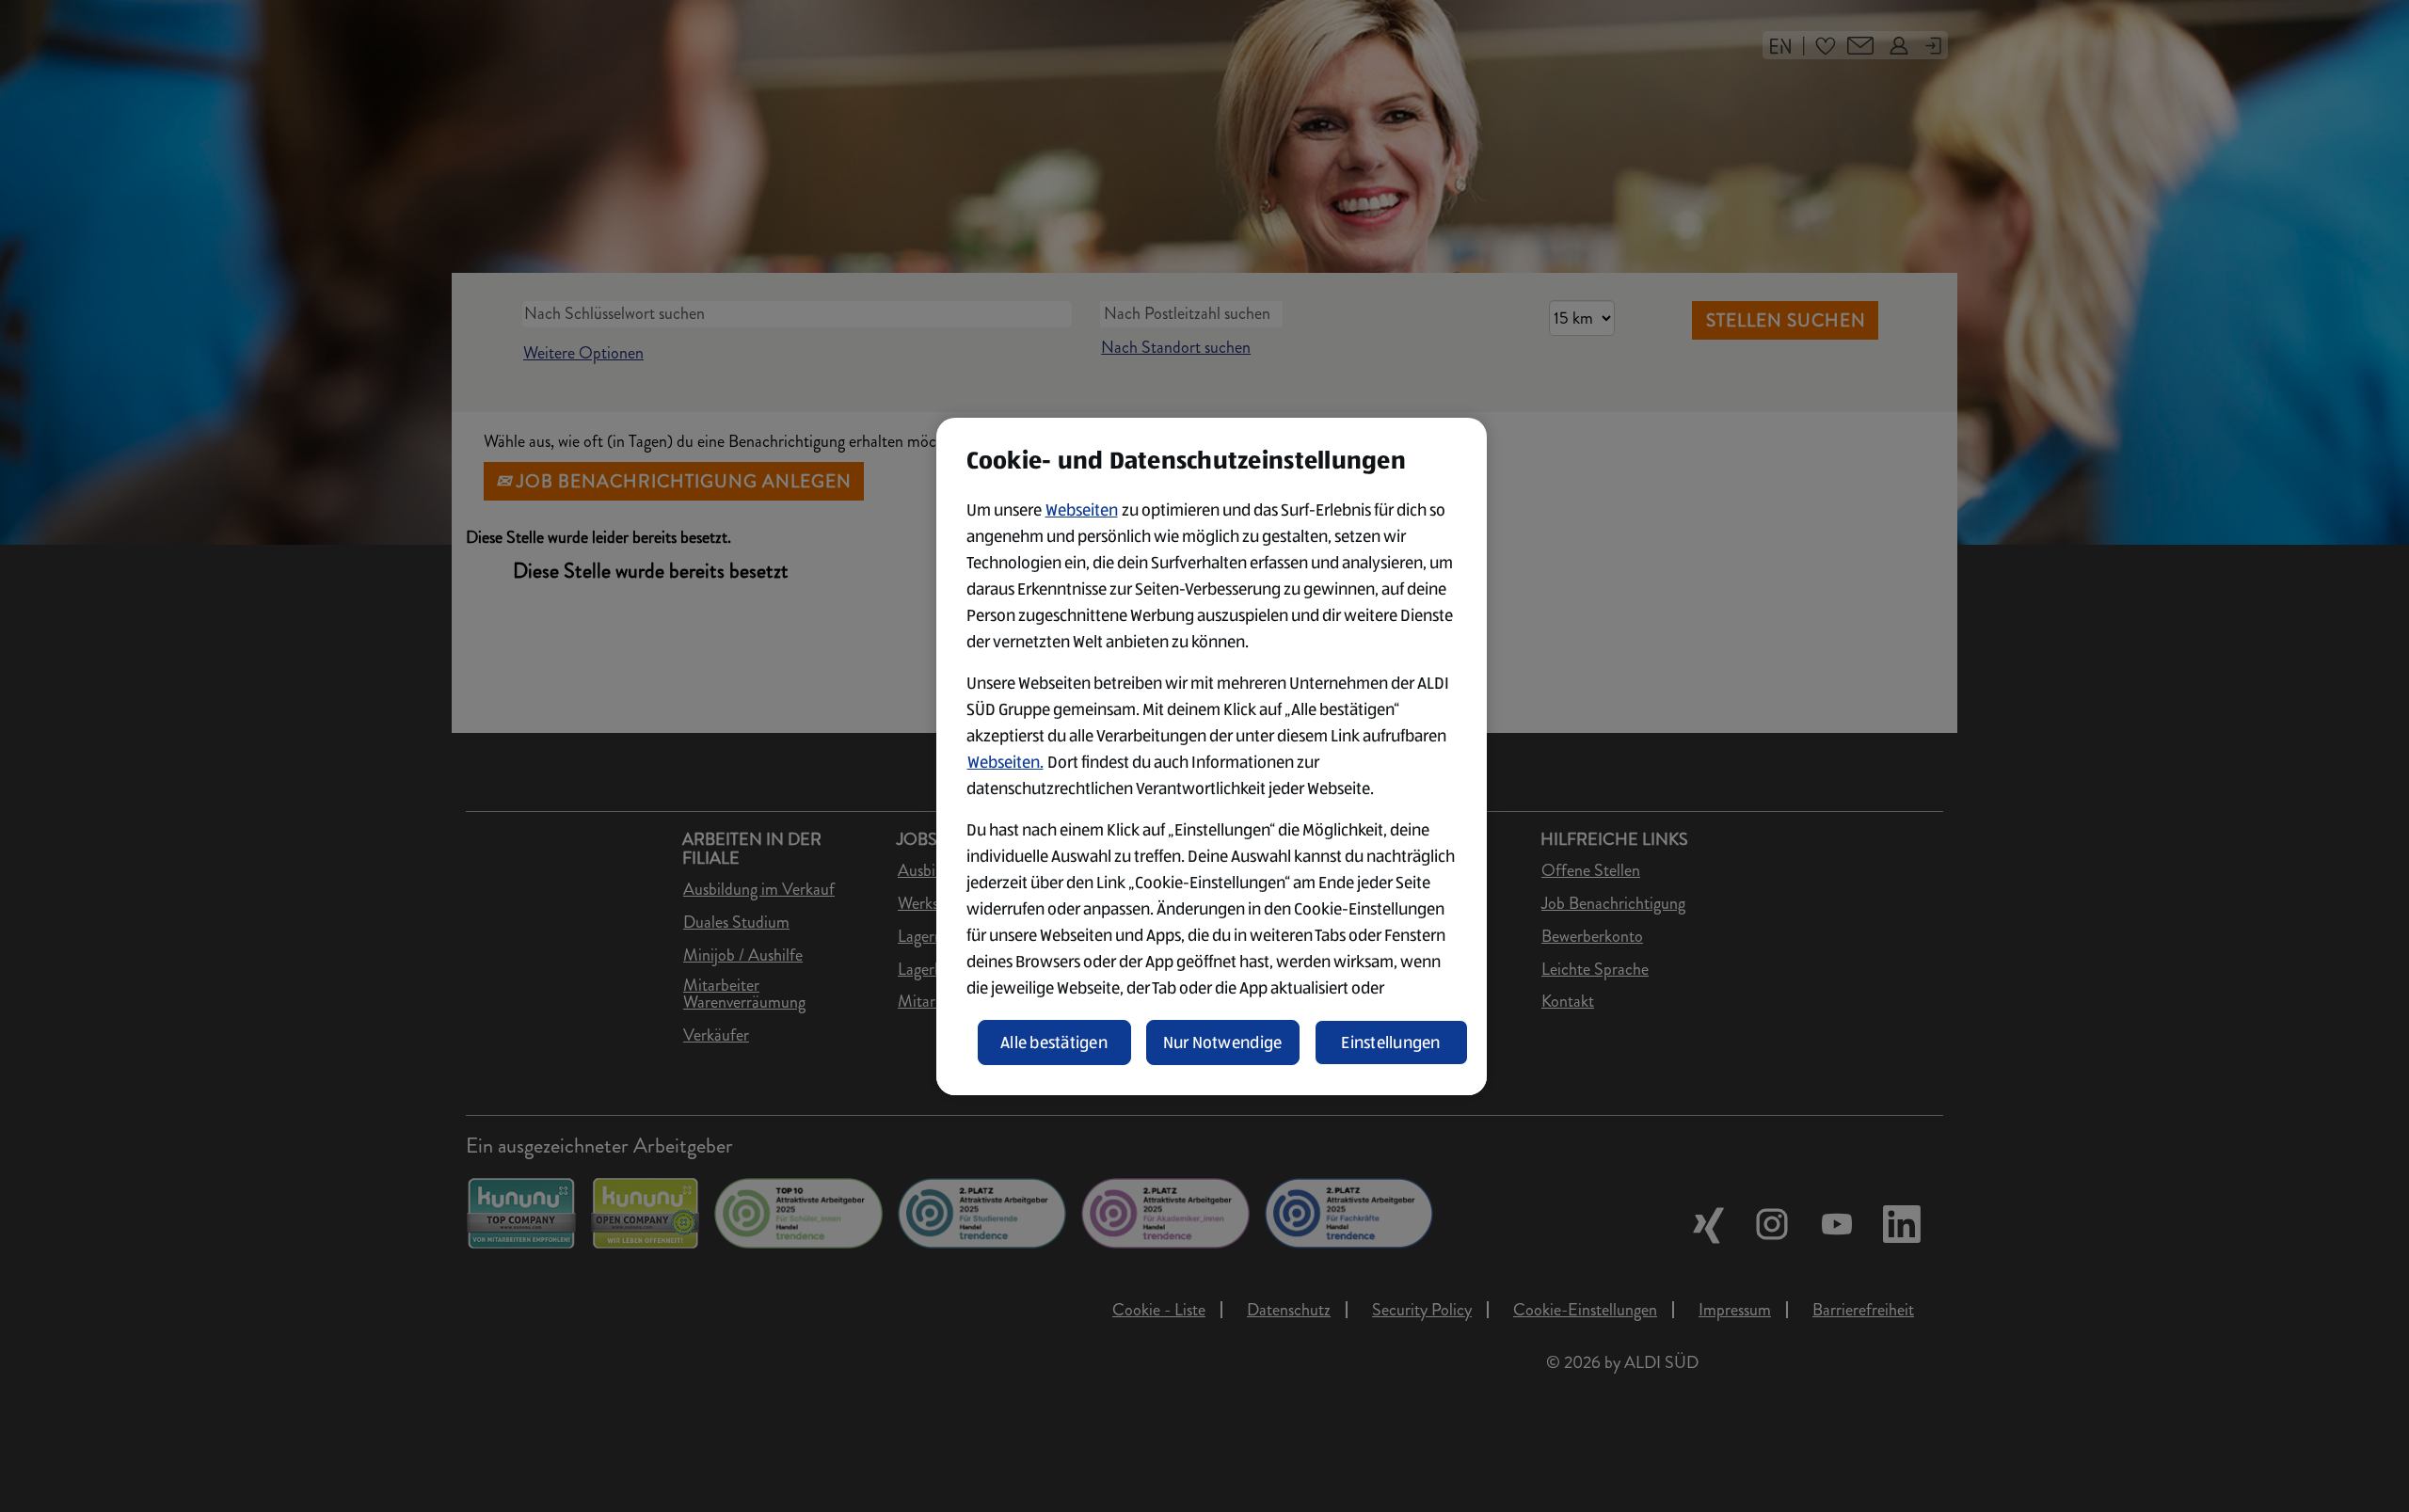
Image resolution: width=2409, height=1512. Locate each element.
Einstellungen (1391, 1042)
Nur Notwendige (1223, 1042)
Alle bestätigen (1054, 1042)
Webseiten (1082, 510)
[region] (1212, 756)
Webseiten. (1005, 762)
